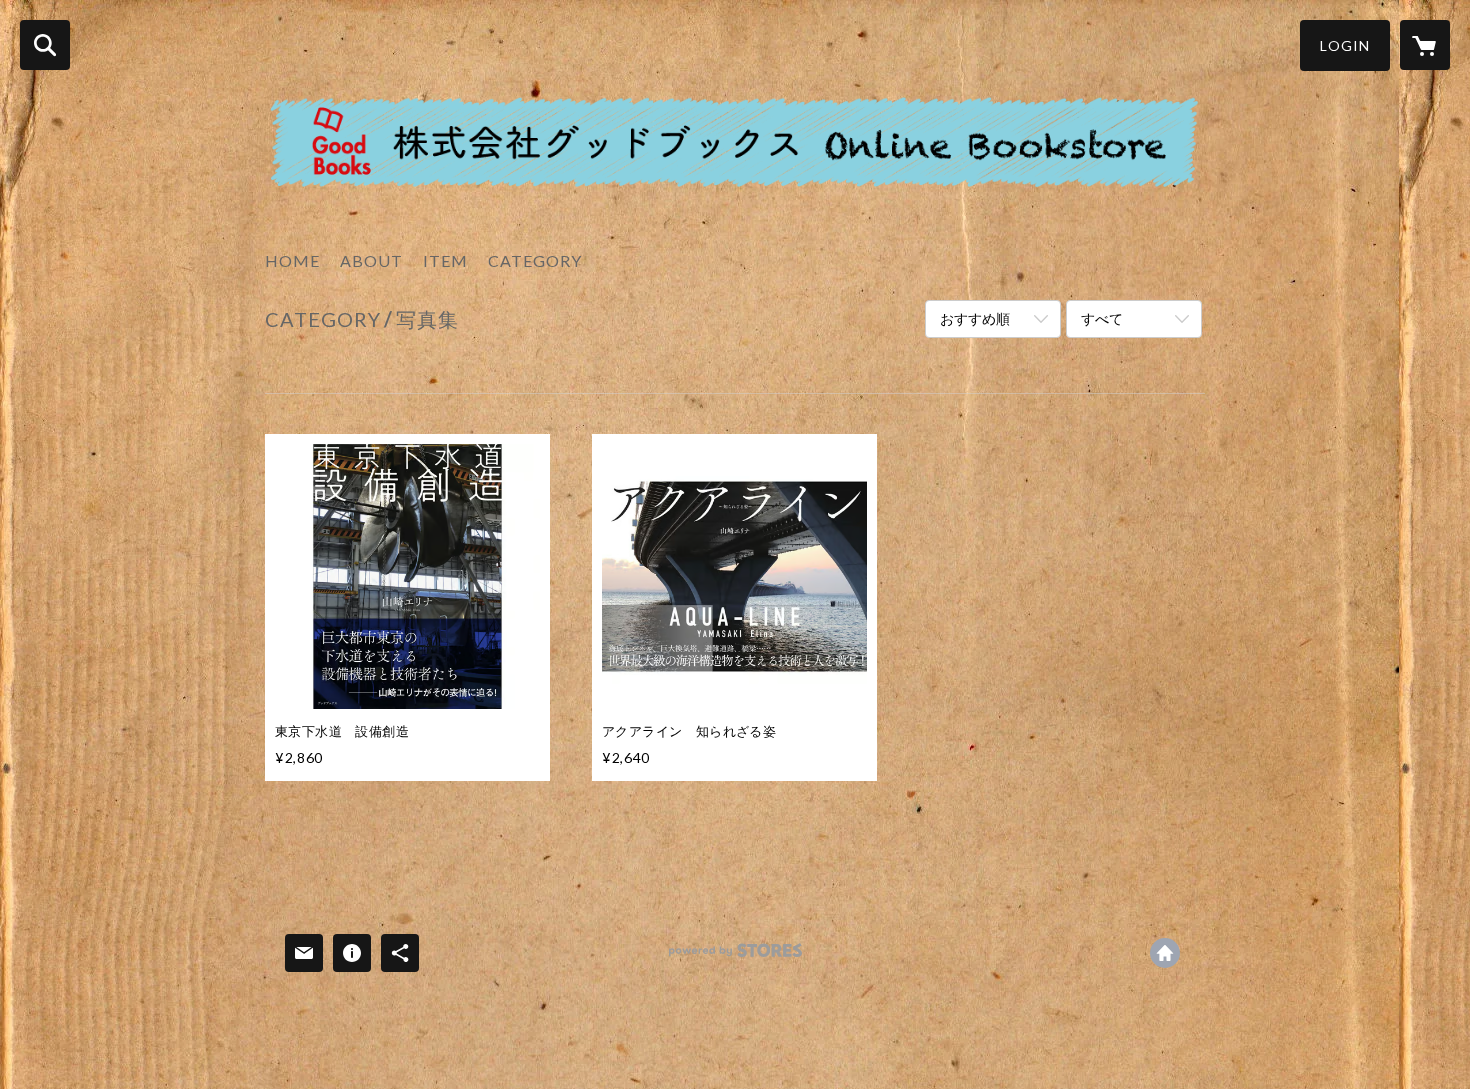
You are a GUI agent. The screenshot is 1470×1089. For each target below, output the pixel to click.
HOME (292, 260)
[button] (1345, 45)
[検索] (45, 45)
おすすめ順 (975, 318)
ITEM (445, 260)
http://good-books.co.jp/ (1165, 953)
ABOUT (371, 260)
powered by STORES (735, 957)
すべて (1102, 318)
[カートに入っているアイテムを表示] (1425, 45)
